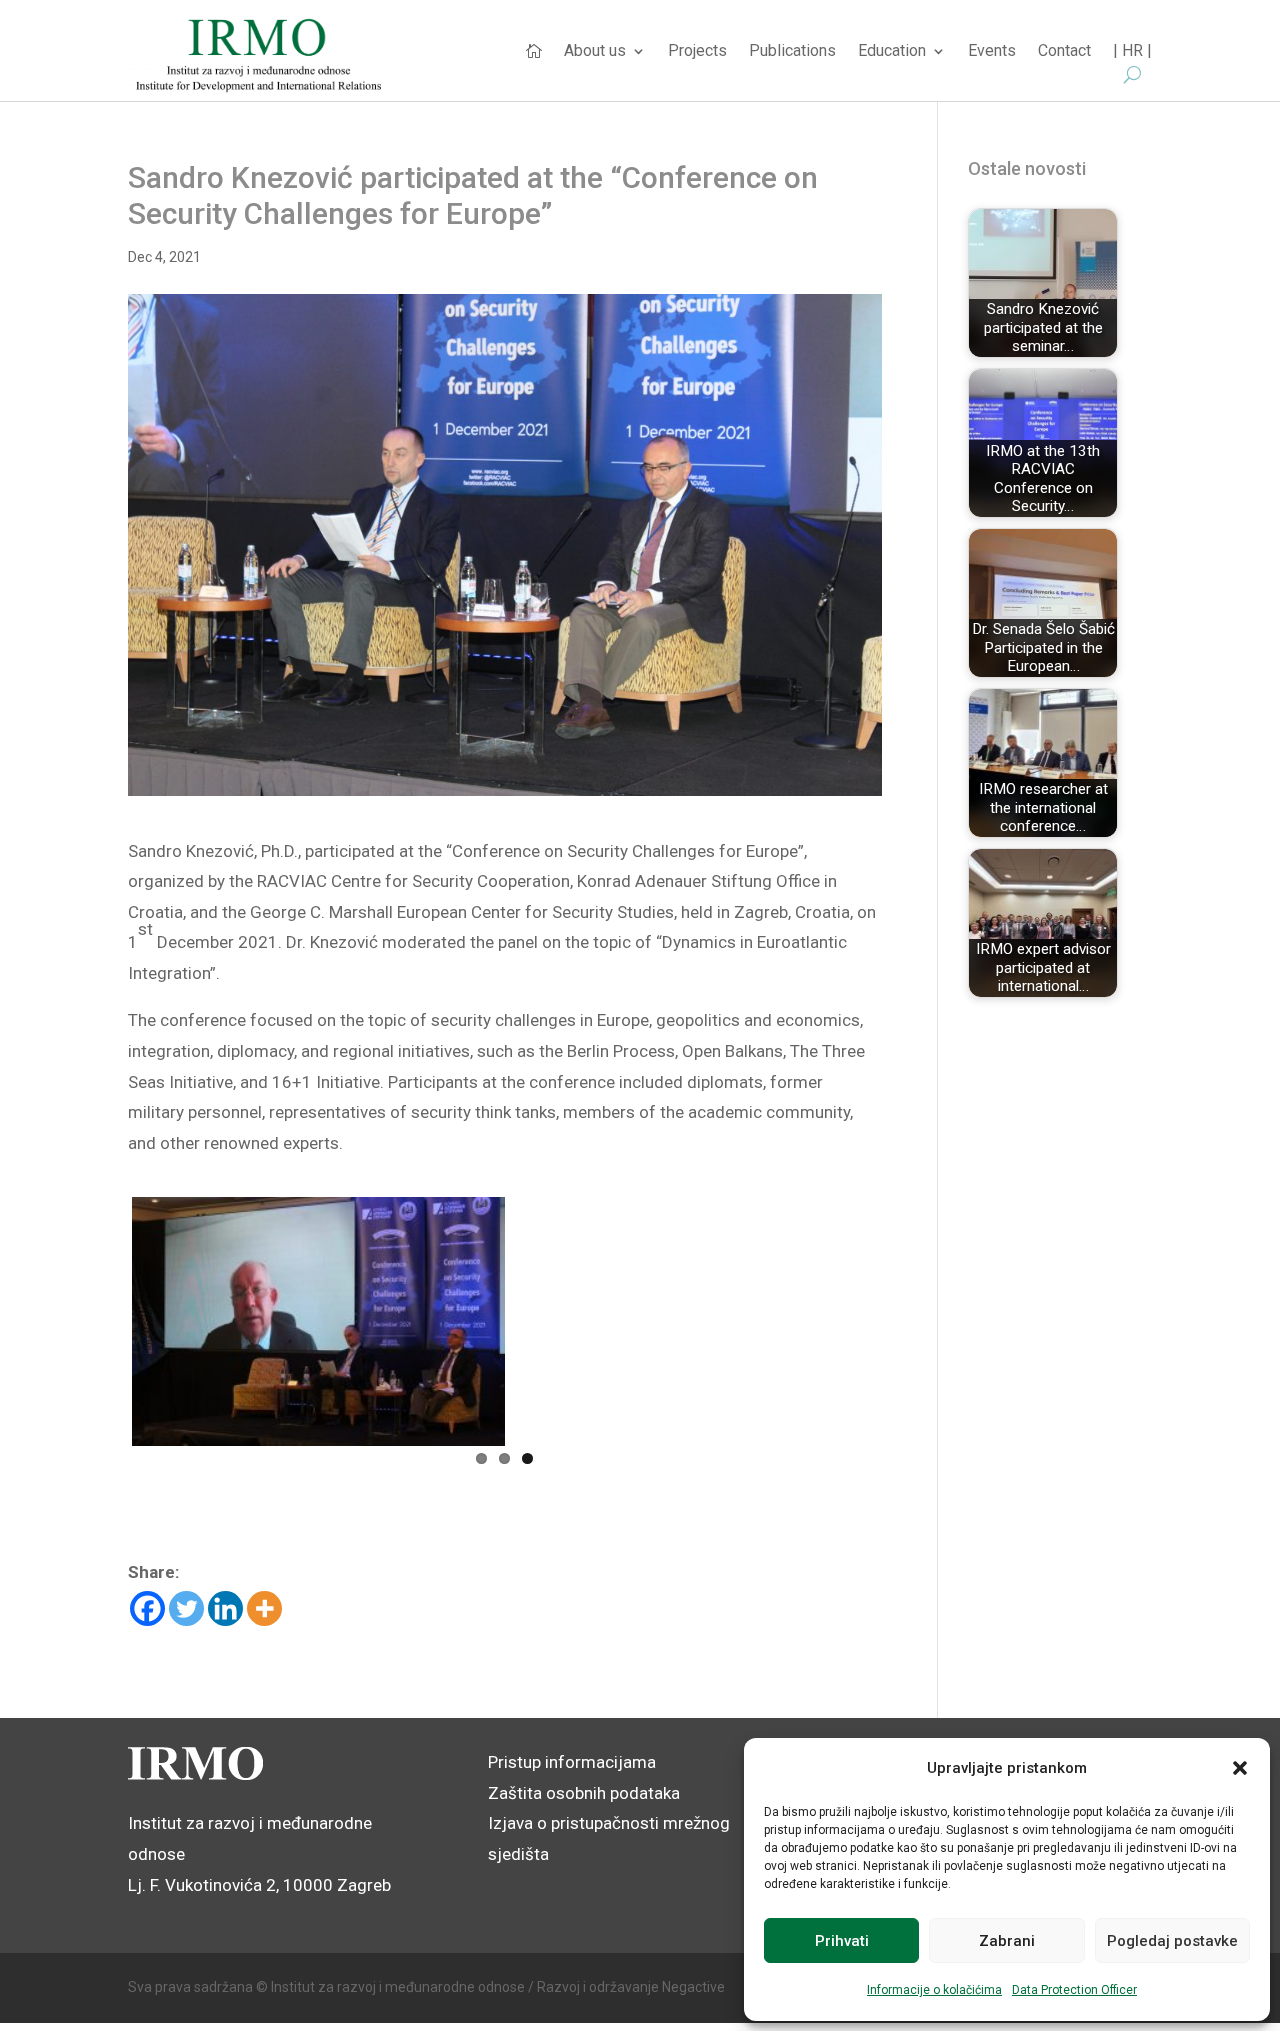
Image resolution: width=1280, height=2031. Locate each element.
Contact (1064, 52)
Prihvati (842, 1941)
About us (595, 52)
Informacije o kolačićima (934, 1990)
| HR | (1132, 52)
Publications (792, 52)
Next (908, 1318)
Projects (697, 52)
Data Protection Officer (1074, 1990)
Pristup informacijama (572, 1762)
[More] (264, 1608)
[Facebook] (147, 1608)
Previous (102, 1318)
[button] (1240, 1768)
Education (892, 52)
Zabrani (1007, 1941)
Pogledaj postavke (1172, 1941)
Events (992, 52)
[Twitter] (186, 1608)
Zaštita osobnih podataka (584, 1793)
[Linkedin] (225, 1608)
